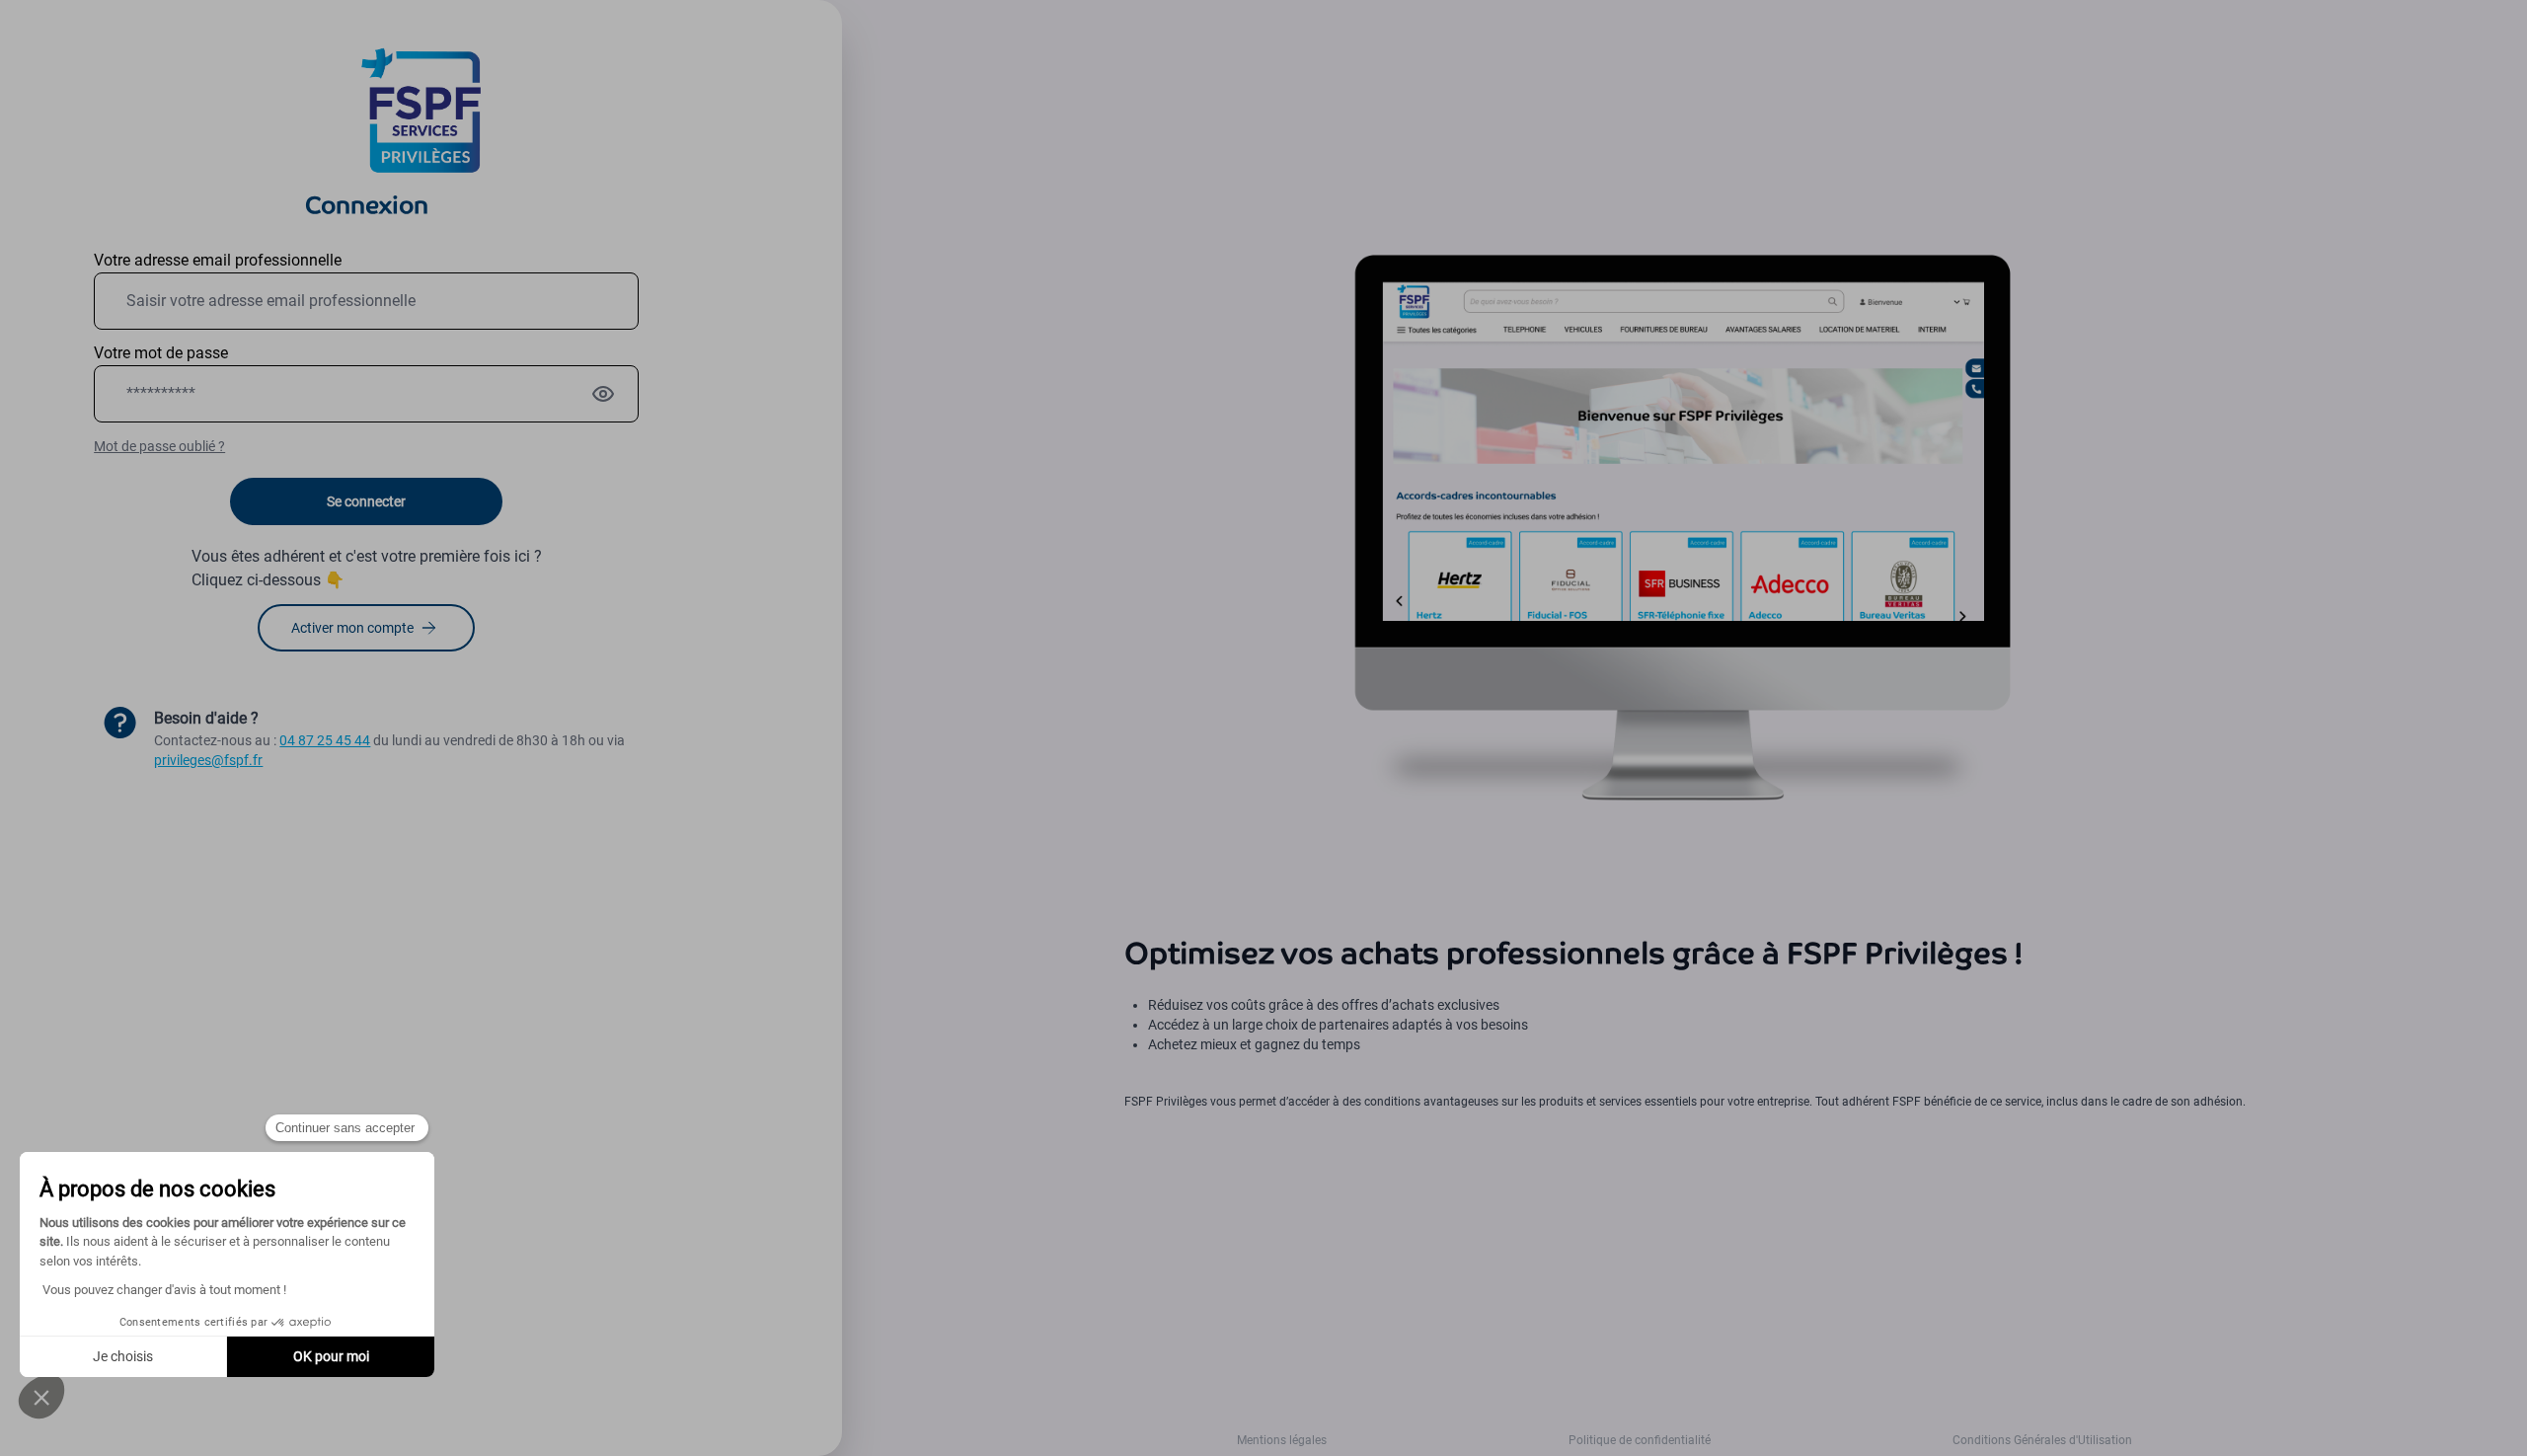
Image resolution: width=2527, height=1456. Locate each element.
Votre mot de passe (161, 353)
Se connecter (366, 501)
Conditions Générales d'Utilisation (2042, 1440)
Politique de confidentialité (1640, 1440)
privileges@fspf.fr (208, 760)
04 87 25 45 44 (325, 740)
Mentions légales (1282, 1440)
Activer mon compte (352, 628)
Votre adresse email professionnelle (218, 260)
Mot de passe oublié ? (159, 446)
